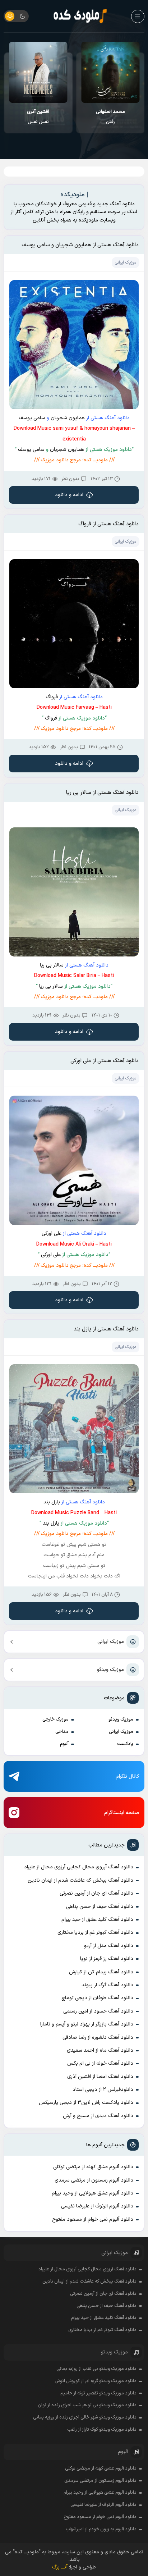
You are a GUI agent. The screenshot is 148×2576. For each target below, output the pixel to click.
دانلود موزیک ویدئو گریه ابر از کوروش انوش (96, 2381)
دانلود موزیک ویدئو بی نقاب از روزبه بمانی (96, 2369)
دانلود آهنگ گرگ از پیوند (107, 1985)
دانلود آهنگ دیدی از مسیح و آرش (98, 2116)
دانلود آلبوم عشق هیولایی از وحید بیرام (92, 2193)
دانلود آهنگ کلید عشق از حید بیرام (97, 1920)
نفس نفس (110, 117)
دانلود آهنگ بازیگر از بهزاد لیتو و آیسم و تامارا (87, 2024)
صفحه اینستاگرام (122, 1813)
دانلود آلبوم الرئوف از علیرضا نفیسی (97, 2206)
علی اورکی (52, 1234)
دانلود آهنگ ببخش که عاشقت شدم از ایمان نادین (80, 1880)
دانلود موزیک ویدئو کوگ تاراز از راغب (102, 2430)
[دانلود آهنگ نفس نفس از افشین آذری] (110, 72)
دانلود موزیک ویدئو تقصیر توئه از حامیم (98, 2393)
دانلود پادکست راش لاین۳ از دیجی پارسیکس (86, 2103)
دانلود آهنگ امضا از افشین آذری (100, 2077)
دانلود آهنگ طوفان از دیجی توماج (97, 1998)
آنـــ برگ (60, 2567)
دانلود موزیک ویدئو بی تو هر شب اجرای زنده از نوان (87, 2405)
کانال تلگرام (128, 1776)
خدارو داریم (38, 117)
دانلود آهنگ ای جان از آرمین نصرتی (96, 1893)
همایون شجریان (68, 418)
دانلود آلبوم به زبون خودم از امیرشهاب (101, 2529)
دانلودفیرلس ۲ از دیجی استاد (103, 2090)
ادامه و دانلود (69, 495)
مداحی (62, 1732)
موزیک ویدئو (110, 1670)
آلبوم (64, 1744)
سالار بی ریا (52, 965)
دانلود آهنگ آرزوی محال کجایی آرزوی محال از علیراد (79, 1867)
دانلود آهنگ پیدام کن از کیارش (101, 1972)
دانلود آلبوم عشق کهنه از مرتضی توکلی (93, 2167)
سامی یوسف (32, 418)
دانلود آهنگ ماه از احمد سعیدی (100, 2050)
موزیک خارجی (55, 1719)
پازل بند (52, 1502)
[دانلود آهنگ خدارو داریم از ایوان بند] (38, 72)
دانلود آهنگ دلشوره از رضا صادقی (98, 2038)
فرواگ (52, 697)
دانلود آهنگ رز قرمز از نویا (107, 1959)
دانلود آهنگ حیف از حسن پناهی (100, 1907)
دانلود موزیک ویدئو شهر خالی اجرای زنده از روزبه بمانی (85, 2417)
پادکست (125, 1744)
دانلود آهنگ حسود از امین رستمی (98, 2011)
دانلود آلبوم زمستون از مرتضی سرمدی (94, 2180)
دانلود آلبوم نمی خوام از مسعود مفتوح (93, 2219)
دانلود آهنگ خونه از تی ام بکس (100, 2063)
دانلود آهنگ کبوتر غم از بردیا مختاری (95, 1933)
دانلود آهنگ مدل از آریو (109, 1946)
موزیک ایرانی (111, 1642)
